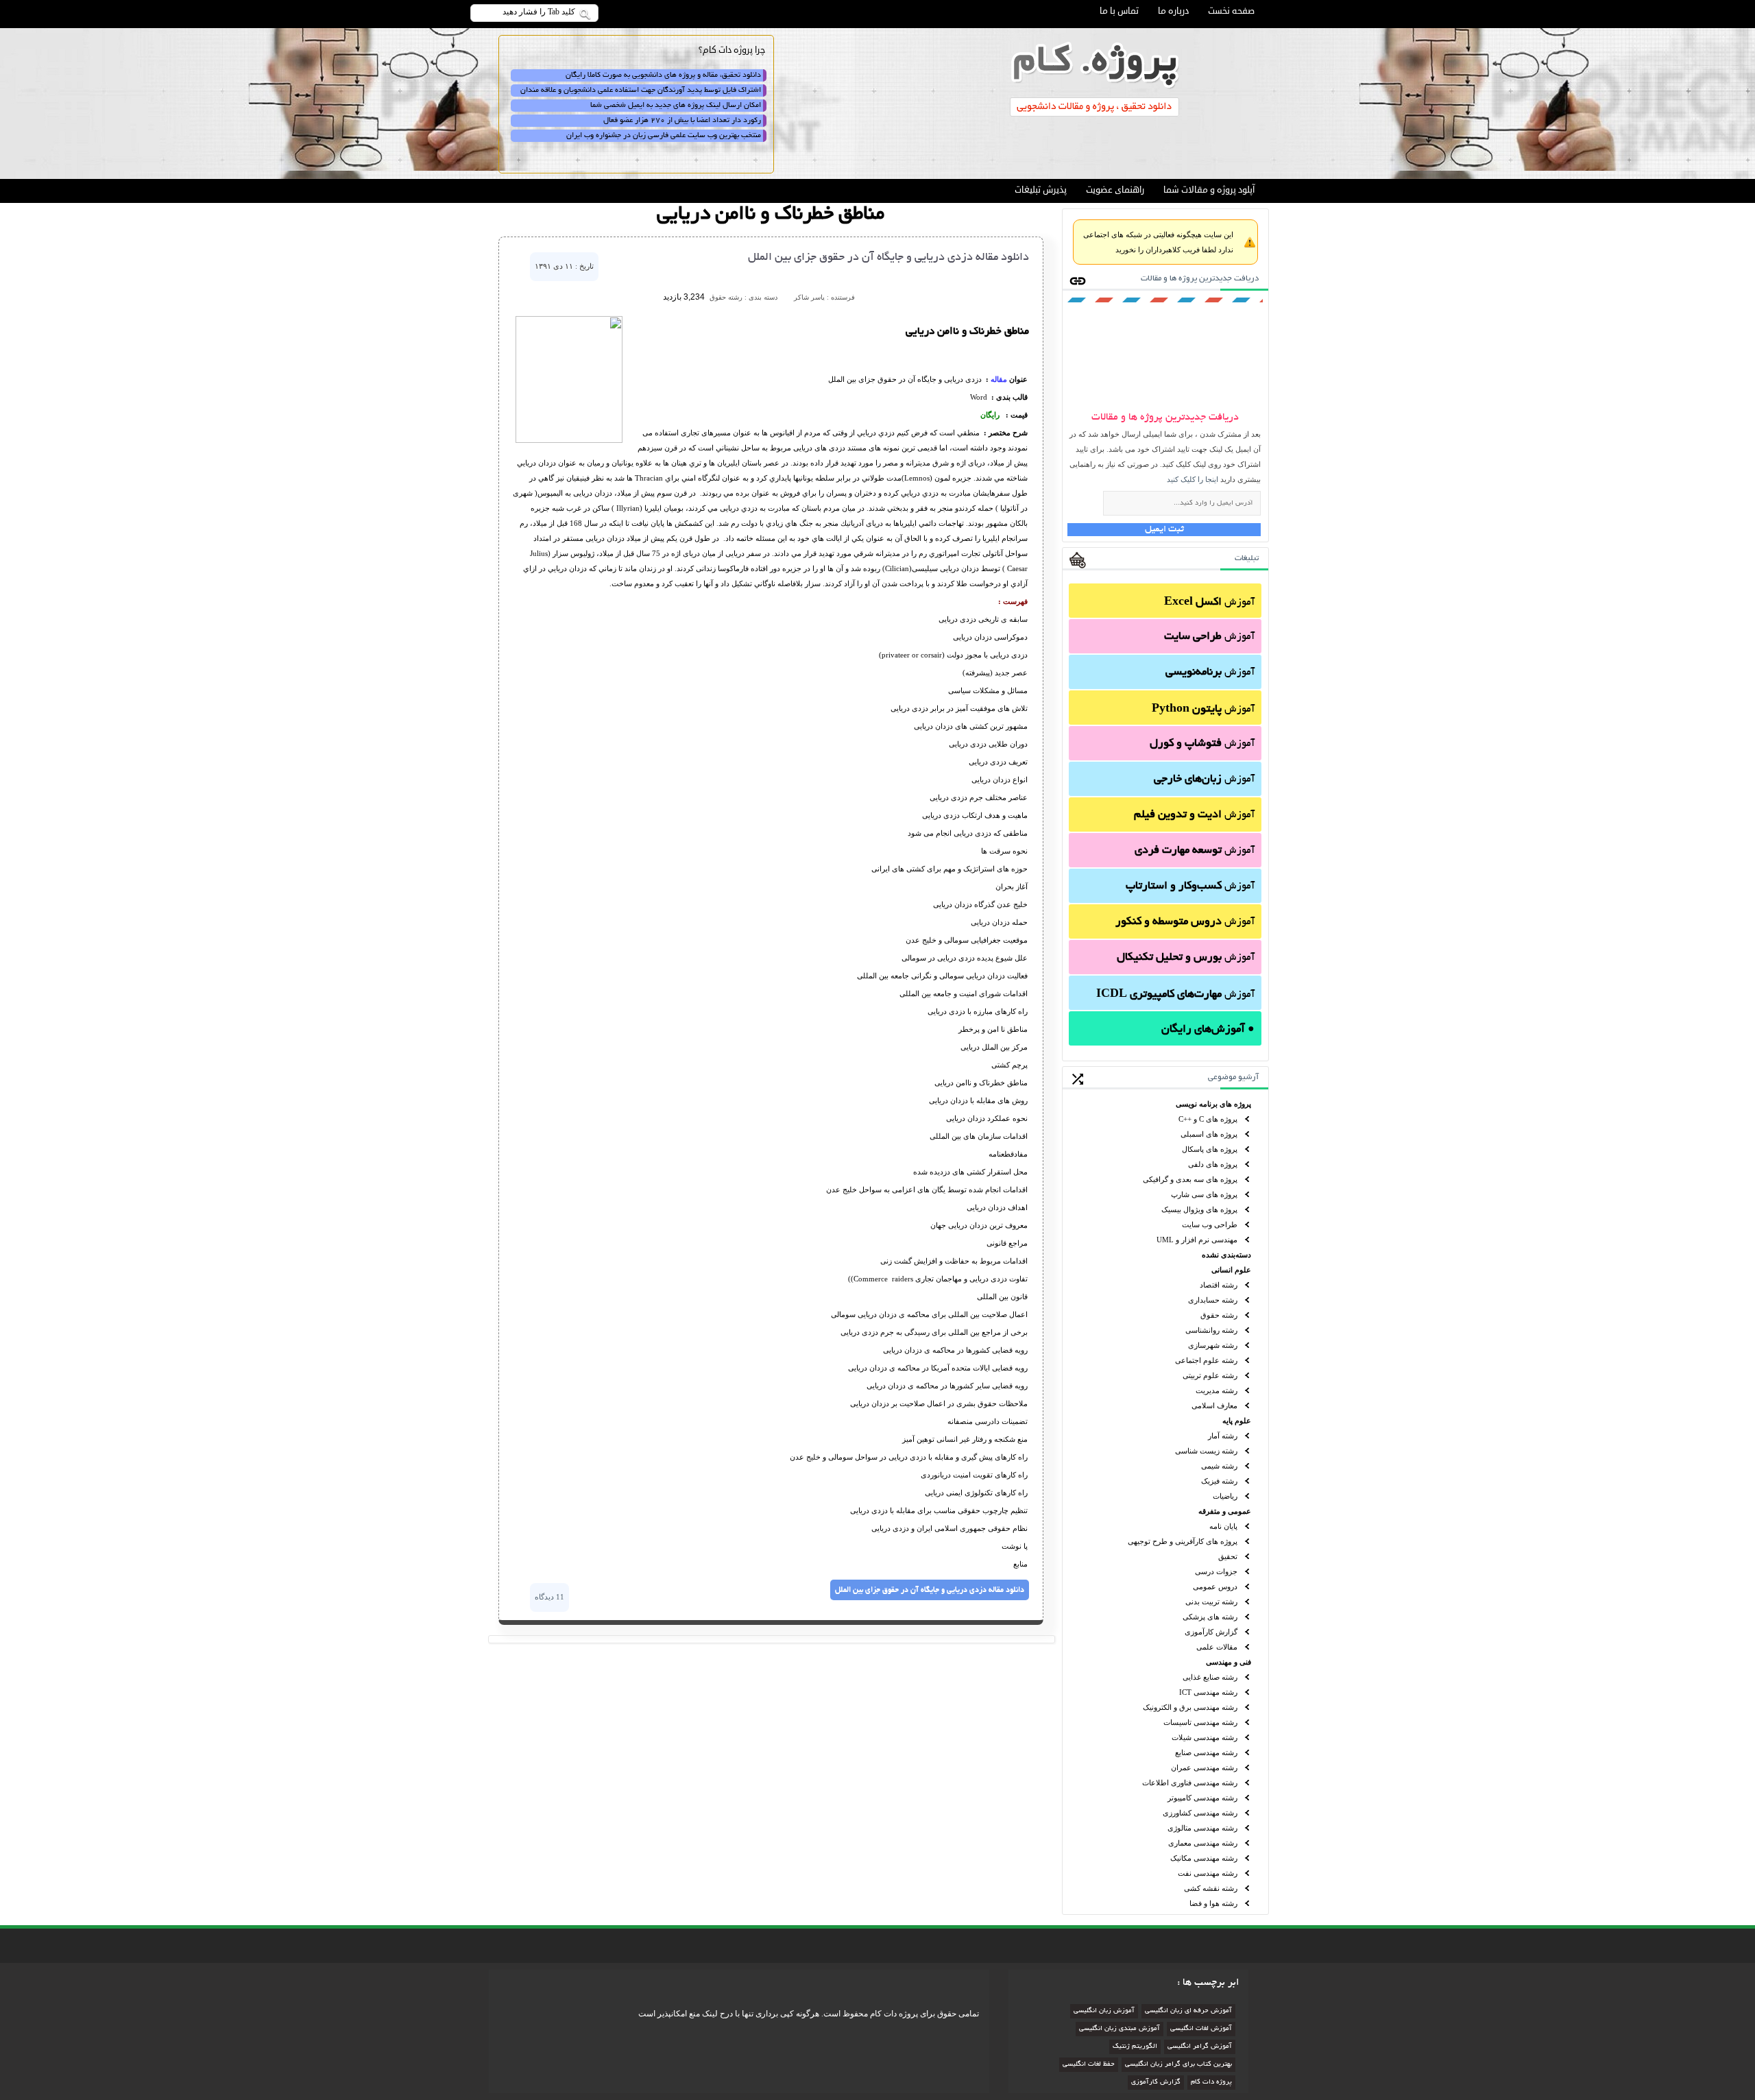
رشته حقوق (1219, 1315)
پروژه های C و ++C (1208, 1119)
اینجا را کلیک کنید (1193, 479)
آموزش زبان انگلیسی (1104, 2011)
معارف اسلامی (1214, 1405)
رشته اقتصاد (1219, 1285)
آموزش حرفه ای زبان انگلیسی (1188, 2011)
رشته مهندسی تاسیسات (1200, 1722)
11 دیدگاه (549, 1597)
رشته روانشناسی (1211, 1330)
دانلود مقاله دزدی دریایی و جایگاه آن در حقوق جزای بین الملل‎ (888, 258)
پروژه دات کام (1211, 2083)
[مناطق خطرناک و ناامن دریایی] (569, 440)
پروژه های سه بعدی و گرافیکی (1190, 1179)
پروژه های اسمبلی (1209, 1134)
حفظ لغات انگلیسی (1089, 2065)
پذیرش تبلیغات (1041, 190)
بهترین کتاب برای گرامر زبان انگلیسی (1178, 2065)
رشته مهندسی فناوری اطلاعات (1190, 1783)
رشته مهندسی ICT (1208, 1692)
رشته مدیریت (1217, 1390)
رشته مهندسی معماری (1203, 1843)
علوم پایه (1237, 1421)
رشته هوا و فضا (1213, 1903)
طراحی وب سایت (1210, 1224)
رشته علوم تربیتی (1210, 1375)
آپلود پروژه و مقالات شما (1209, 190)
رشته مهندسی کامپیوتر (1202, 1798)
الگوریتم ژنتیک (1135, 2047)
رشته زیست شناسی (1206, 1451)
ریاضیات (1225, 1496)
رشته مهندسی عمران (1204, 1767)
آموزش (1209, 603)
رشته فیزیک (1219, 1481)
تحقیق (1228, 1556)
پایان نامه (1223, 1526)
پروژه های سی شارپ (1204, 1194)
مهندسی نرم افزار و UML (1197, 1240)
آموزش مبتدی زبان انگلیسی (1119, 2029)
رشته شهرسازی (1213, 1345)
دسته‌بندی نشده (1226, 1255)
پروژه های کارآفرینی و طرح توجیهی (1183, 1541)
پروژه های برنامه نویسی (1213, 1104)
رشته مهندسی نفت (1208, 1873)
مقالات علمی (1217, 1647)
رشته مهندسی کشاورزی (1200, 1813)
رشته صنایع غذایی (1210, 1677)
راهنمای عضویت (1115, 190)
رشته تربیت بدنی (1211, 1602)
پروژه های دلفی (1213, 1164)
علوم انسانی (1231, 1270)
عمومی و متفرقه (1225, 1511)
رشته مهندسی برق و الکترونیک (1190, 1707)
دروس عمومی (1215, 1586)
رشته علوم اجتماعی (1206, 1360)
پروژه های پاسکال (1210, 1149)
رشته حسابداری (1213, 1300)
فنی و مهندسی (1228, 1662)
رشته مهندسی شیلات (1205, 1737)
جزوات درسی (1216, 1571)
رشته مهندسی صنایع (1206, 1752)
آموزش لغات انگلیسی (1201, 2029)
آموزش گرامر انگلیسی (1200, 2047)
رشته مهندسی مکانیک (1204, 1858)
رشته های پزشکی (1210, 1617)
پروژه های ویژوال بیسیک (1199, 1209)
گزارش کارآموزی (1211, 1632)
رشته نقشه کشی (1211, 1888)
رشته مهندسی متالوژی (1202, 1828)
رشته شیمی (1219, 1466)
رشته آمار (1223, 1436)
